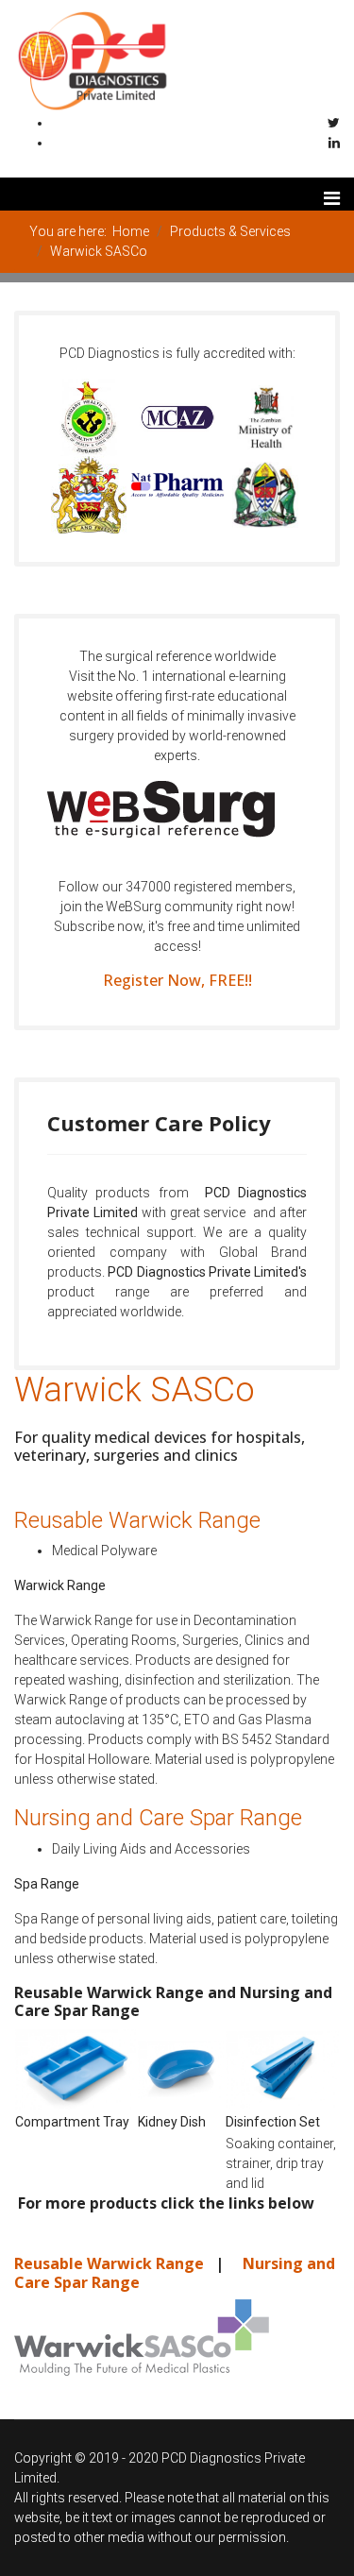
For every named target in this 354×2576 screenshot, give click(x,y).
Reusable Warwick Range (111, 2263)
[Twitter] (334, 123)
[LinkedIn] (334, 143)
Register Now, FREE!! (177, 980)
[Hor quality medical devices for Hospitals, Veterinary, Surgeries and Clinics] (177, 2338)
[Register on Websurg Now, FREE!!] (177, 809)
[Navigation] (332, 194)
